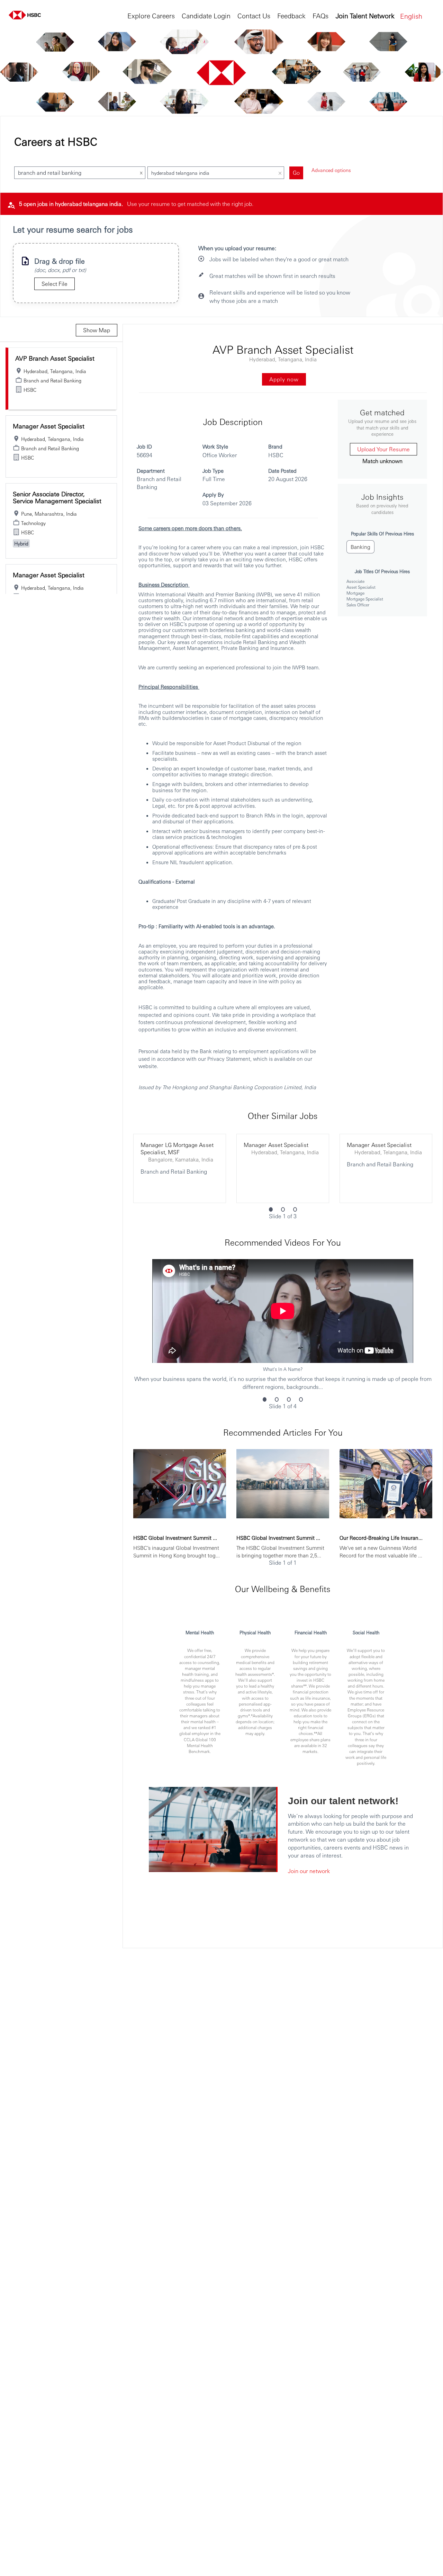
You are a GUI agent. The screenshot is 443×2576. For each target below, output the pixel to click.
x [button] (141, 172)
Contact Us (254, 15)
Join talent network (365, 15)
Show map (97, 330)
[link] (62, 359)
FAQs (320, 15)
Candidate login (206, 15)
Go (296, 173)
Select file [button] (55, 284)
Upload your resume (383, 449)
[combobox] (73, 173)
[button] (417, 16)
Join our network (309, 1871)
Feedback (291, 15)
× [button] (280, 172)
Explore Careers (151, 15)
